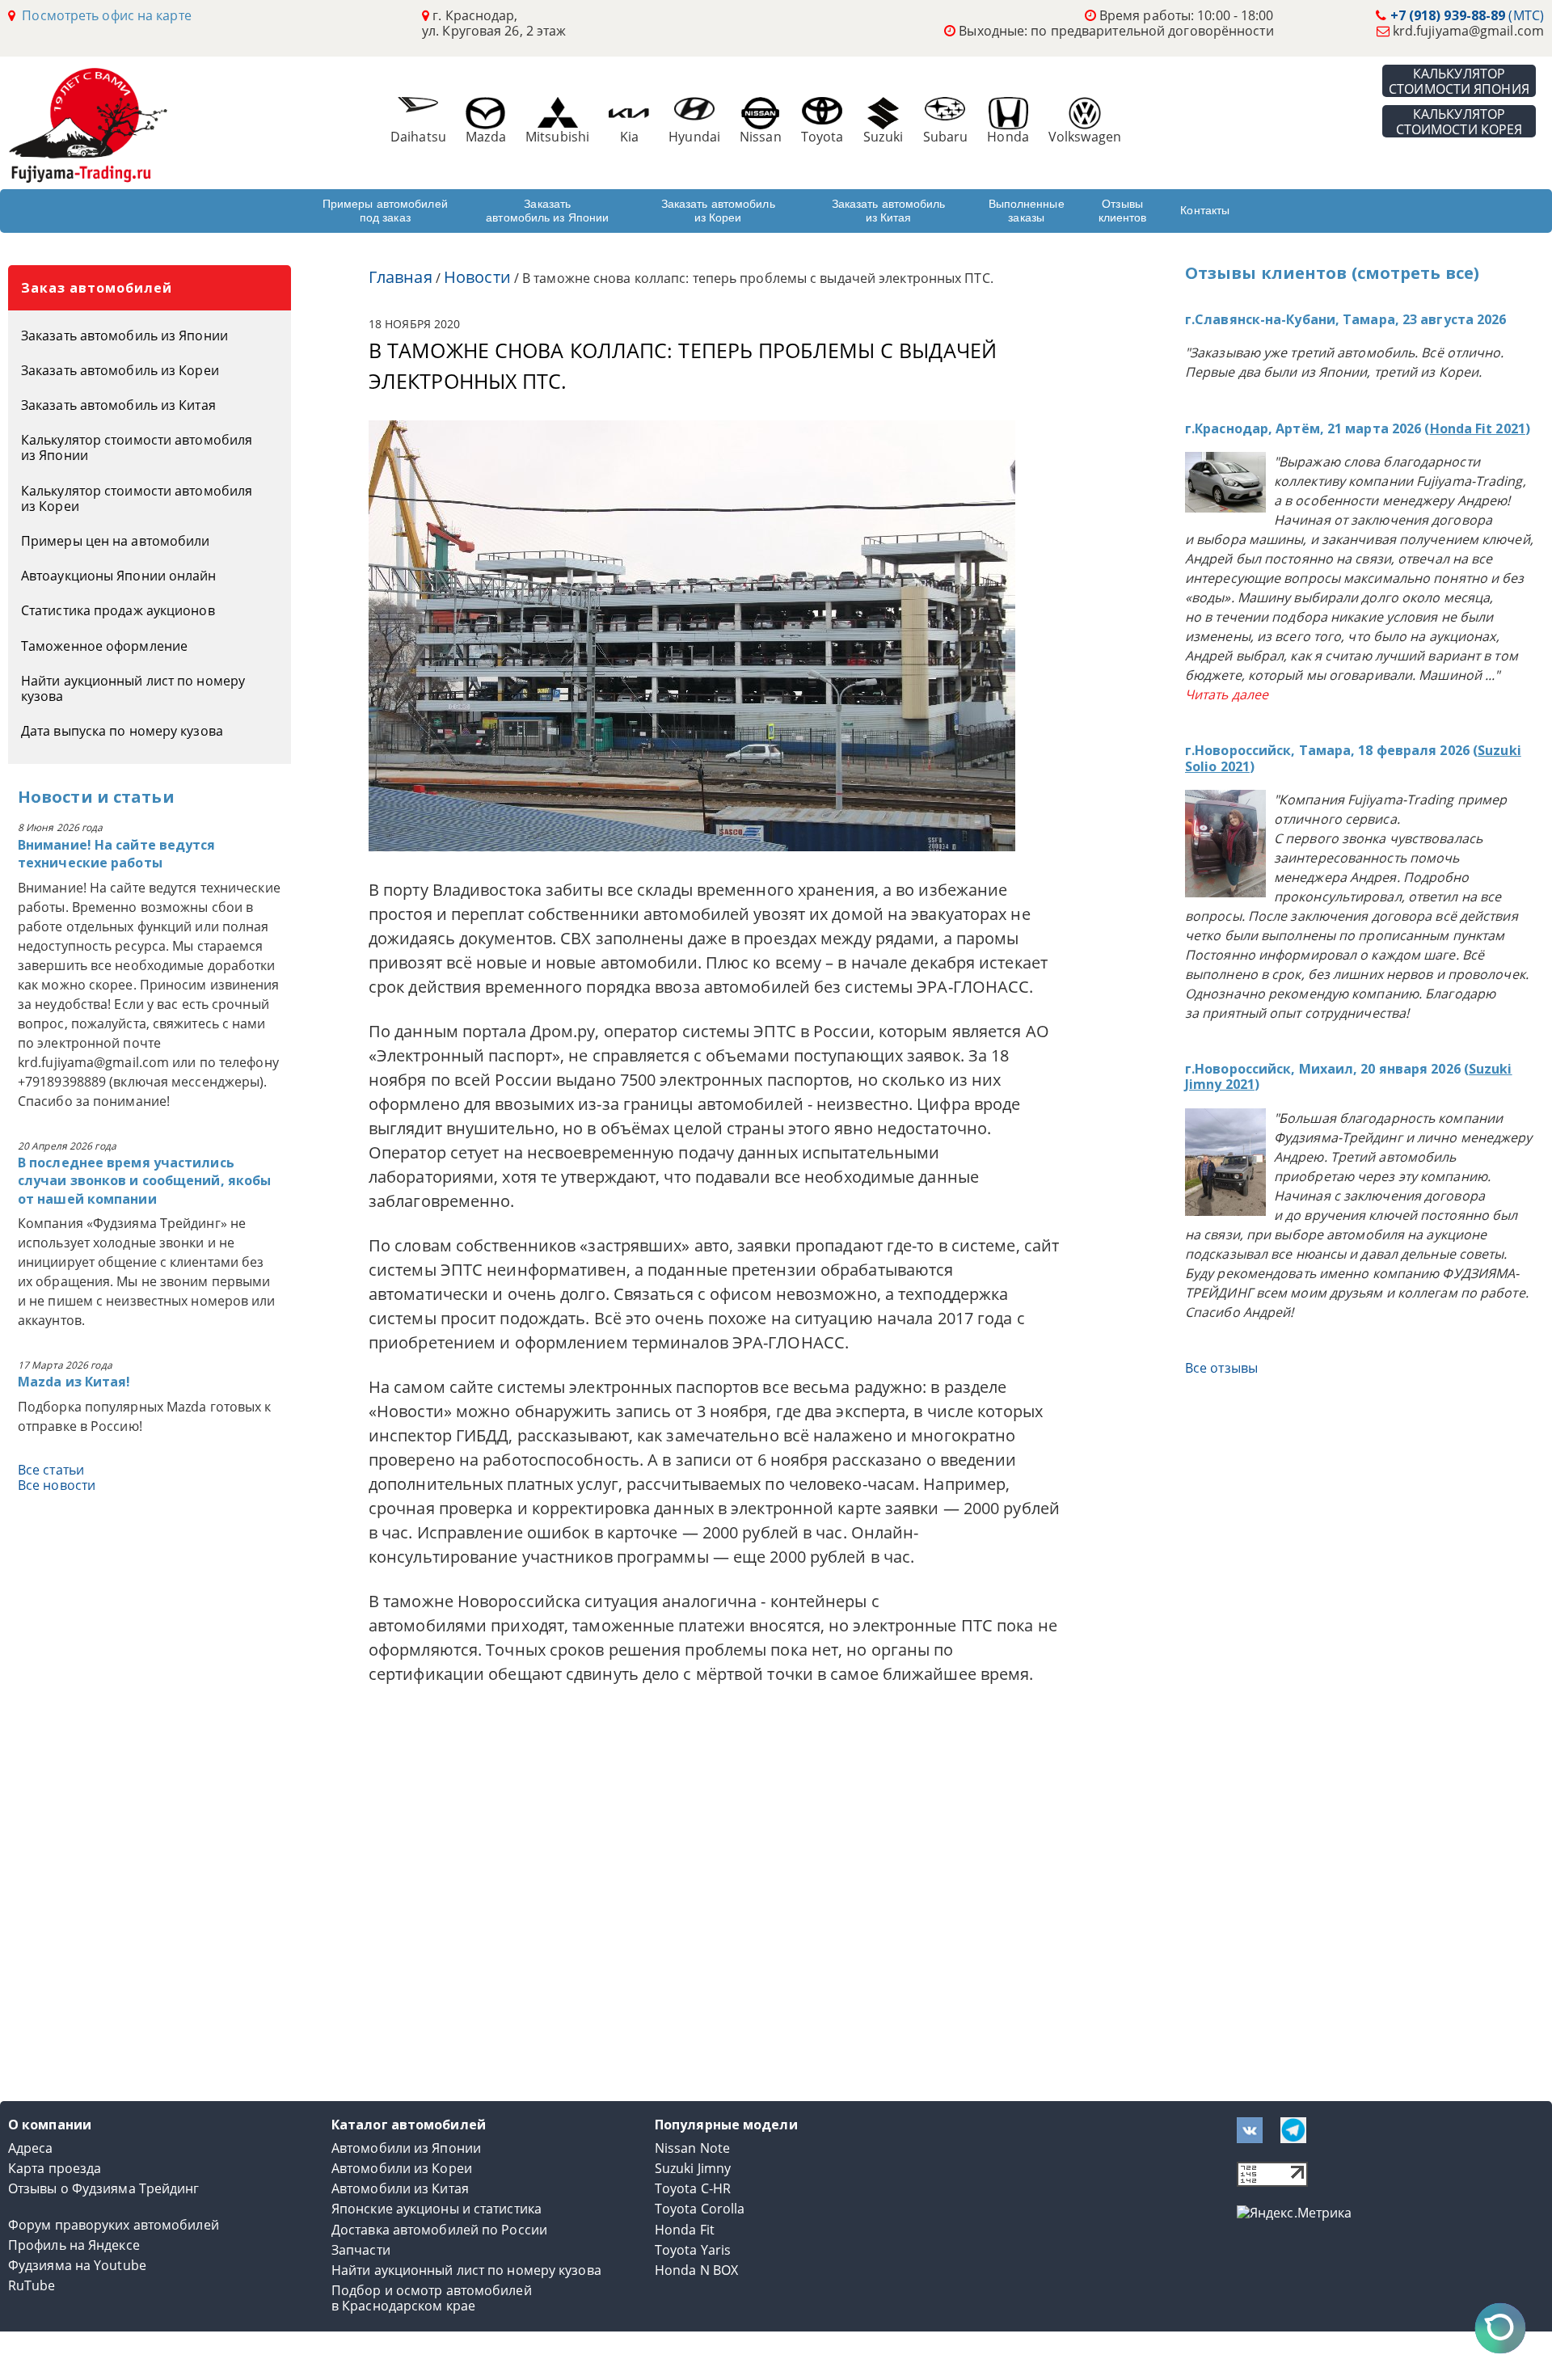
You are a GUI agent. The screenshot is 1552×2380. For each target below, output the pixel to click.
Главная (401, 277)
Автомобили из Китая (400, 2189)
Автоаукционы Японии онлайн (119, 576)
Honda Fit (685, 2230)
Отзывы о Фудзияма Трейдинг (104, 2189)
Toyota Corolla (700, 2209)
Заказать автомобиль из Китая (889, 211)
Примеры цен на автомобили (116, 541)
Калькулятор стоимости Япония (1459, 81)
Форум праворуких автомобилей (114, 2225)
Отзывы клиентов (1123, 211)
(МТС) (1467, 15)
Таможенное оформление (104, 646)
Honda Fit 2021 (1478, 428)
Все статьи (51, 1470)
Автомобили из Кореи (402, 2169)
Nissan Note (692, 2148)
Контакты (1205, 210)
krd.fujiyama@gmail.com (1468, 31)
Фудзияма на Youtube (77, 2266)
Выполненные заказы (1027, 211)
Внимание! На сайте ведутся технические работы (117, 854)
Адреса (31, 2148)
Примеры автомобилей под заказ (385, 211)
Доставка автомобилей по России (439, 2230)
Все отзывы (1221, 1368)
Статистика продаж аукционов (118, 610)
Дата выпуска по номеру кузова (122, 731)
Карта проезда (55, 2169)
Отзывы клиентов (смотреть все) (1332, 273)
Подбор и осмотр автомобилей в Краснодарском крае (432, 2298)
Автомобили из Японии (406, 2148)
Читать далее (1227, 694)
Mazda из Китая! (74, 1382)
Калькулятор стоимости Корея (1459, 121)
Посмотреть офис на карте (103, 15)
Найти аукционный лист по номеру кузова (133, 688)
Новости (55, 797)
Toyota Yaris (693, 2250)
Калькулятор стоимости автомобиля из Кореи (137, 498)
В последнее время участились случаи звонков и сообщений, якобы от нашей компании (144, 1181)
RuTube (32, 2286)
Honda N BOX (696, 2270)
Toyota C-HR (693, 2189)
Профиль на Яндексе (74, 2245)
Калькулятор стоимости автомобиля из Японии (137, 447)
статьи (144, 797)
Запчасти (361, 2250)
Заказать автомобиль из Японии (547, 211)
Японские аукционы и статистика (436, 2209)
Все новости (57, 1485)
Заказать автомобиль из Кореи (718, 211)
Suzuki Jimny (693, 2169)
